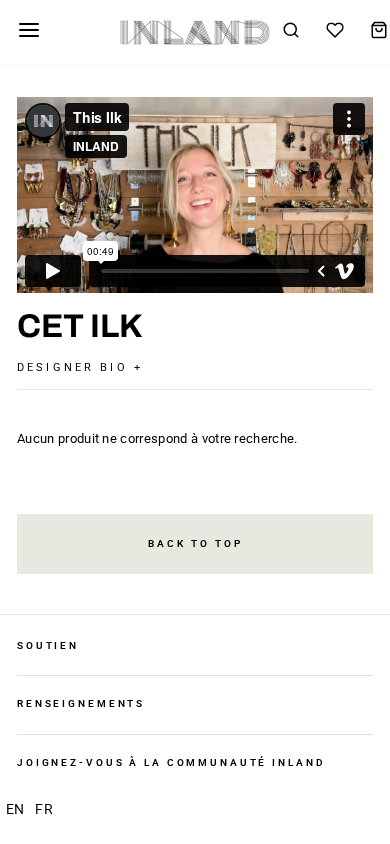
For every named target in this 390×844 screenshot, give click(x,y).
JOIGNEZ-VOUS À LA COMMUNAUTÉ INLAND (171, 762)
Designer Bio (75, 367)
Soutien (48, 645)
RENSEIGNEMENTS (81, 703)
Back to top (195, 543)
